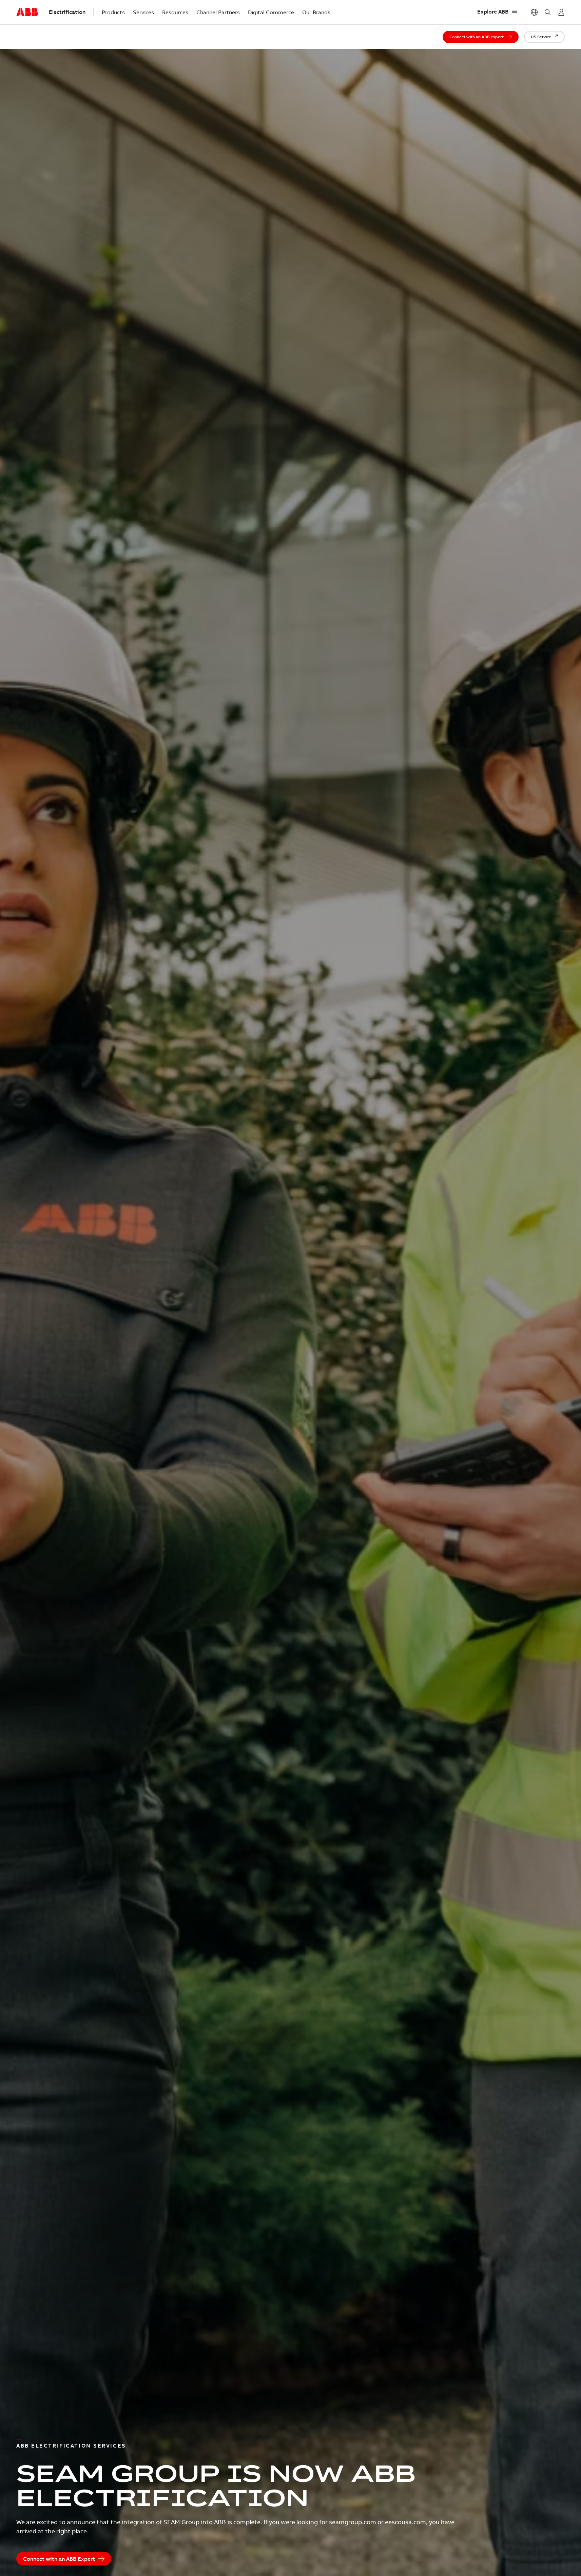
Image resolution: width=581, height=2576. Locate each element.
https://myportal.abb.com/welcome (561, 12)
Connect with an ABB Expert (59, 2559)
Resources (175, 12)
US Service (541, 37)
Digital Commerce (271, 12)
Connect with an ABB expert (477, 37)
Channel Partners (218, 12)
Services (143, 12)
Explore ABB (493, 12)
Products (113, 12)
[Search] (548, 12)
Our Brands (316, 12)
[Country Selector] (534, 12)
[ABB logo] (27, 13)
